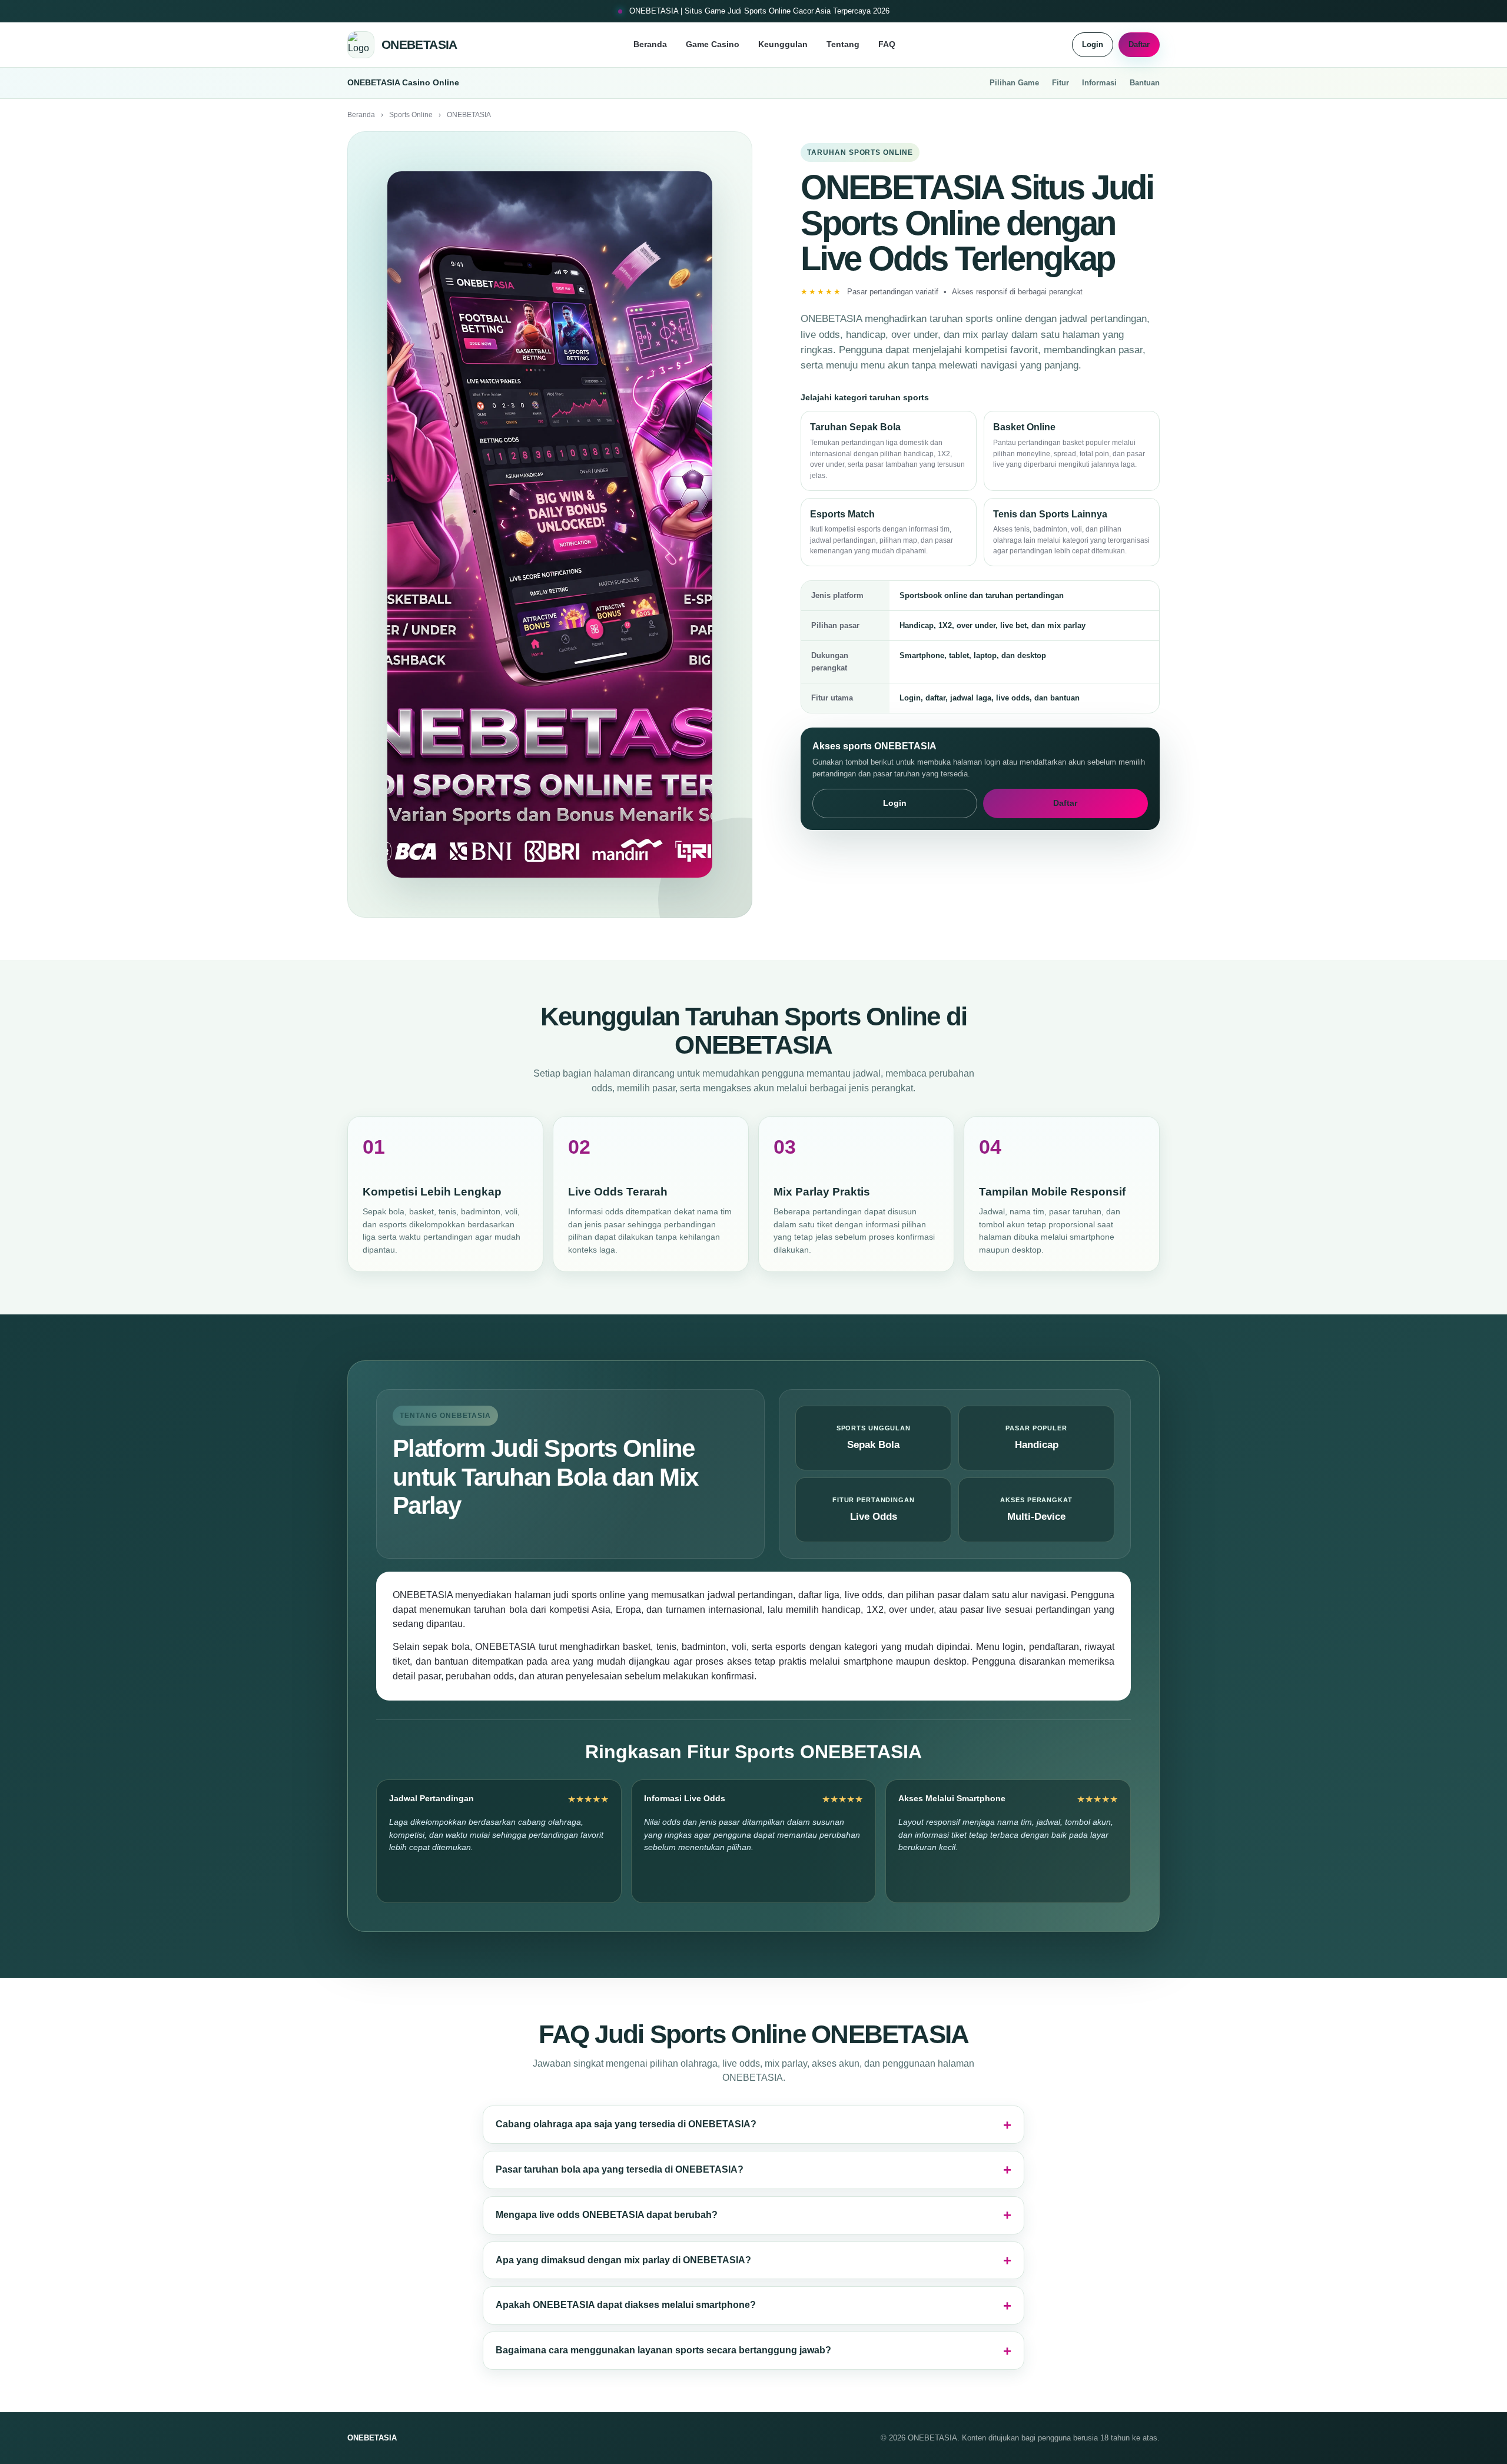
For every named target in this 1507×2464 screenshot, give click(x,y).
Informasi (1099, 83)
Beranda (650, 44)
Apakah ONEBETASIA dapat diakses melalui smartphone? (626, 2305)
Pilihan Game (1014, 83)
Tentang (843, 44)
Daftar (1139, 44)
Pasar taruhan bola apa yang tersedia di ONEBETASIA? (620, 2169)
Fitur (1060, 83)
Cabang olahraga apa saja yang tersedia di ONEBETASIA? (626, 2124)
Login (1093, 44)
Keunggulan (783, 44)
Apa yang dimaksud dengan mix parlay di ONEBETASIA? (623, 2260)
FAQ (887, 44)
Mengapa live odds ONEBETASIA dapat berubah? (607, 2215)
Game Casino (713, 44)
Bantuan (1145, 83)
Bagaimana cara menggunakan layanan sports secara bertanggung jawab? (663, 2350)
